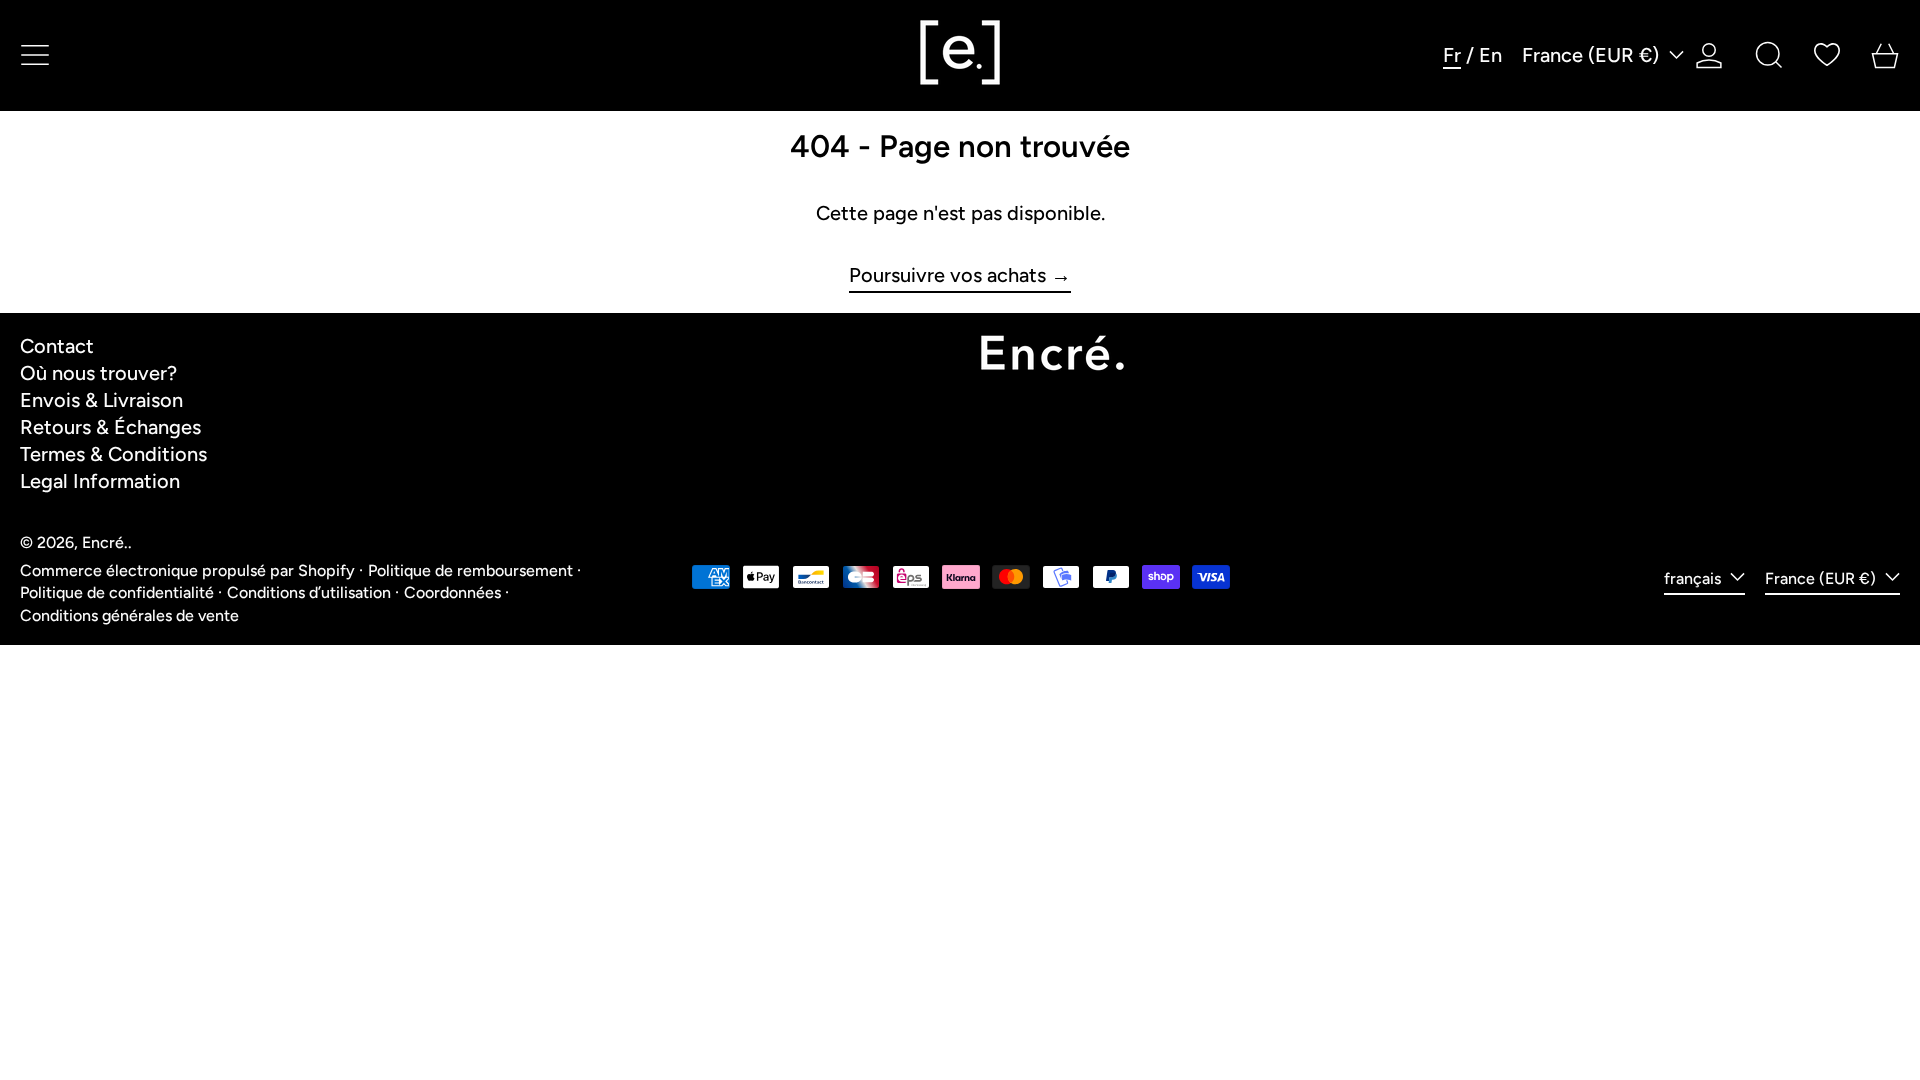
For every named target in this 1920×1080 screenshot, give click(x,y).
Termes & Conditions (113, 454)
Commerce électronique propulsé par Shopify (187, 570)
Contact (57, 346)
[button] (1769, 55)
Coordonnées (452, 592)
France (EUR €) (1593, 55)
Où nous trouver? (98, 373)
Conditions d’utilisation (309, 592)
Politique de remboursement (470, 570)
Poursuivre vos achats (947, 275)
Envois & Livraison (101, 400)
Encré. (105, 542)
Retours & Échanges (110, 427)
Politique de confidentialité (117, 592)
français (1694, 578)
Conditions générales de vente (129, 615)
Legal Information (100, 481)
